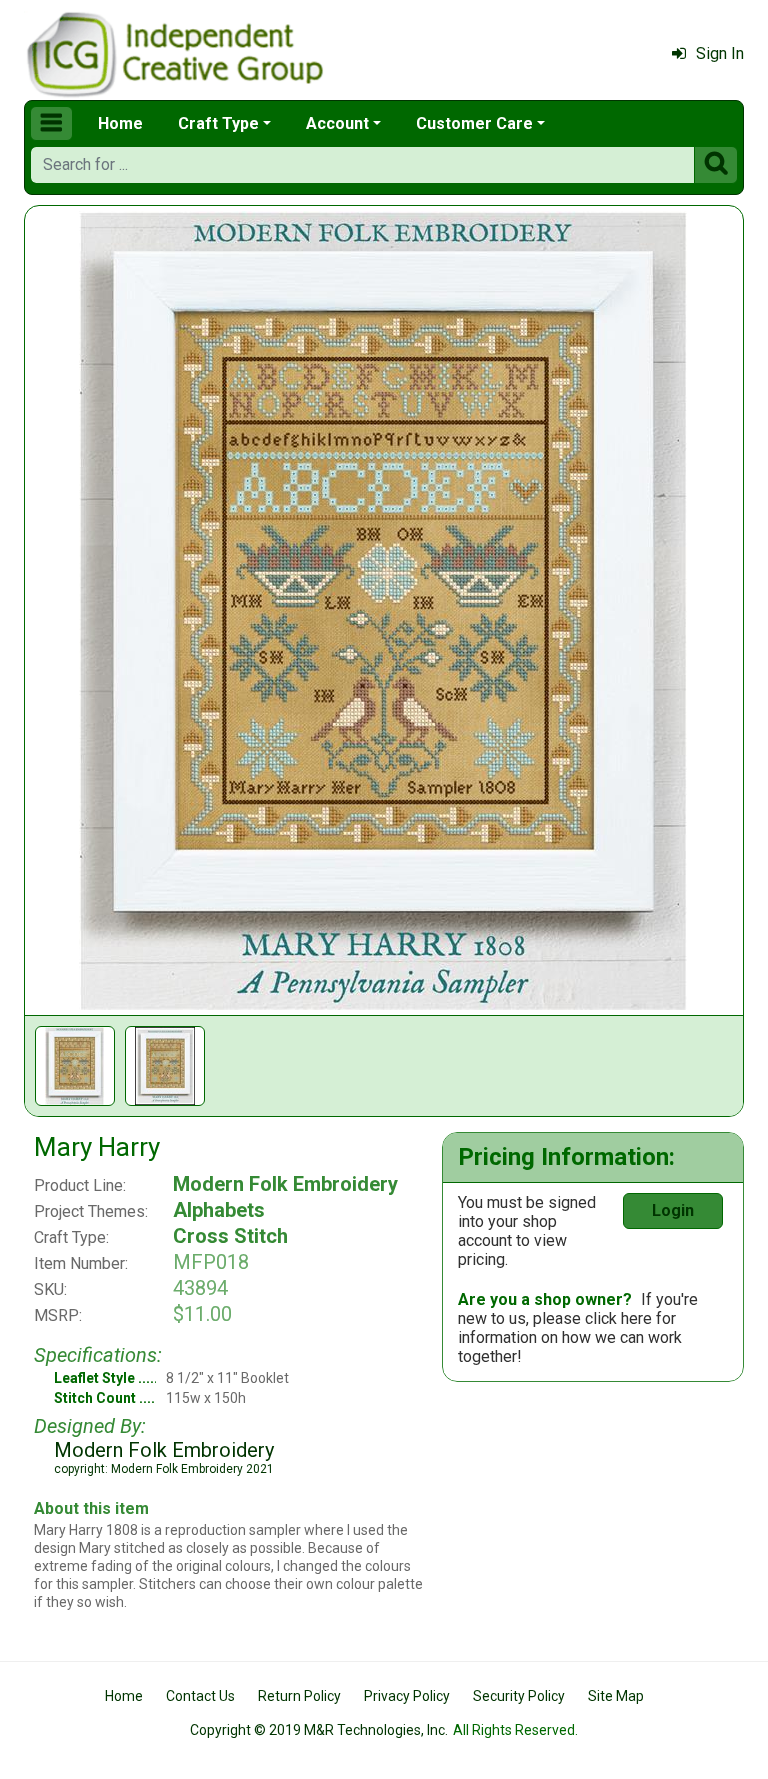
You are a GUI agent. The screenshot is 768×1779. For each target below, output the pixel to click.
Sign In (720, 53)
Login (673, 1210)
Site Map (616, 1696)
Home (120, 123)
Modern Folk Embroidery (285, 1184)
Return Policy (299, 1696)
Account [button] (337, 123)
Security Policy (519, 1696)
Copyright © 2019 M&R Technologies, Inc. (319, 1730)
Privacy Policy (407, 1696)
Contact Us (200, 1696)
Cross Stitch (230, 1236)
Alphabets (219, 1210)
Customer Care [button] (474, 123)
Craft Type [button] (218, 123)
